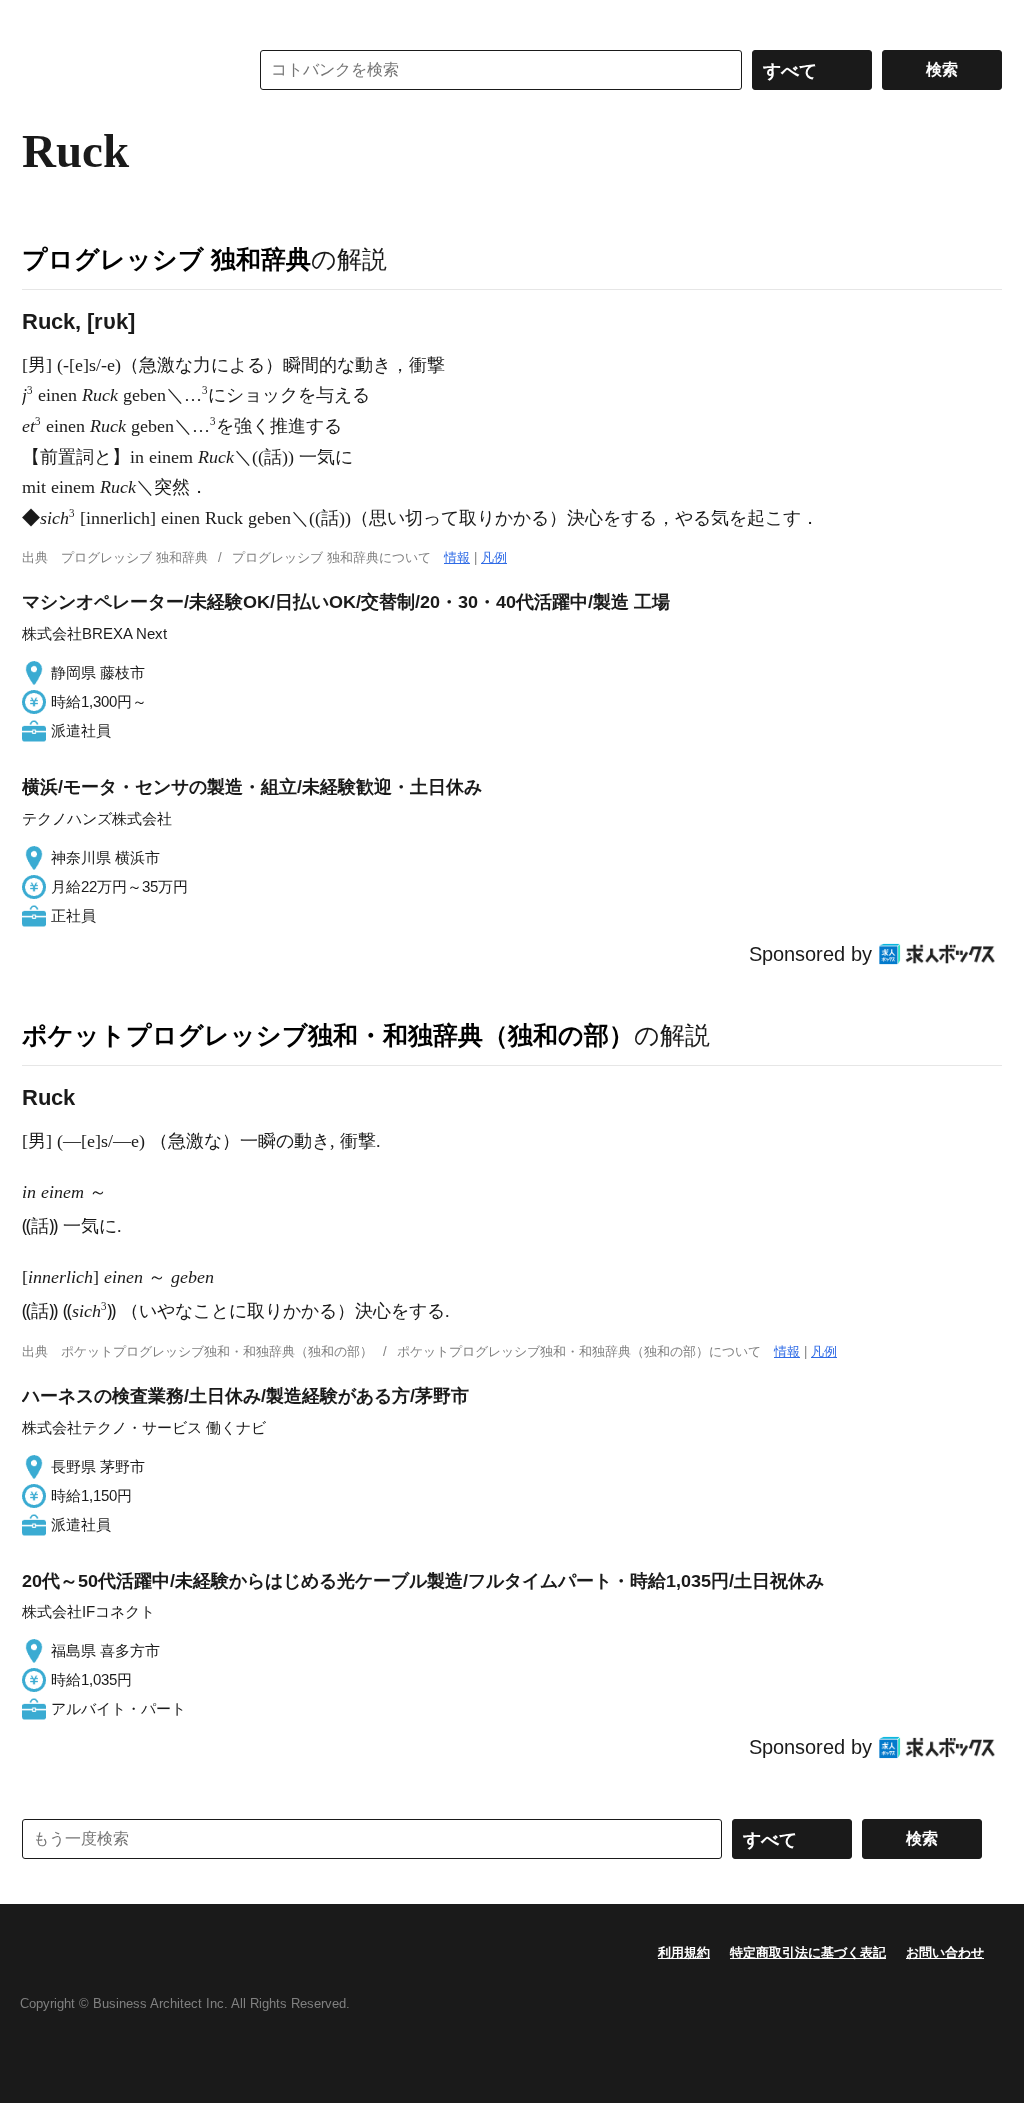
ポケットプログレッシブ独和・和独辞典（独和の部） (328, 1035)
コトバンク (121, 70)
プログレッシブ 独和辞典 (166, 259)
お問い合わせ (945, 1952)
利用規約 (684, 1952)
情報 (457, 557)
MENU (42, 20)
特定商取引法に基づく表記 (808, 1952)
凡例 (494, 557)
